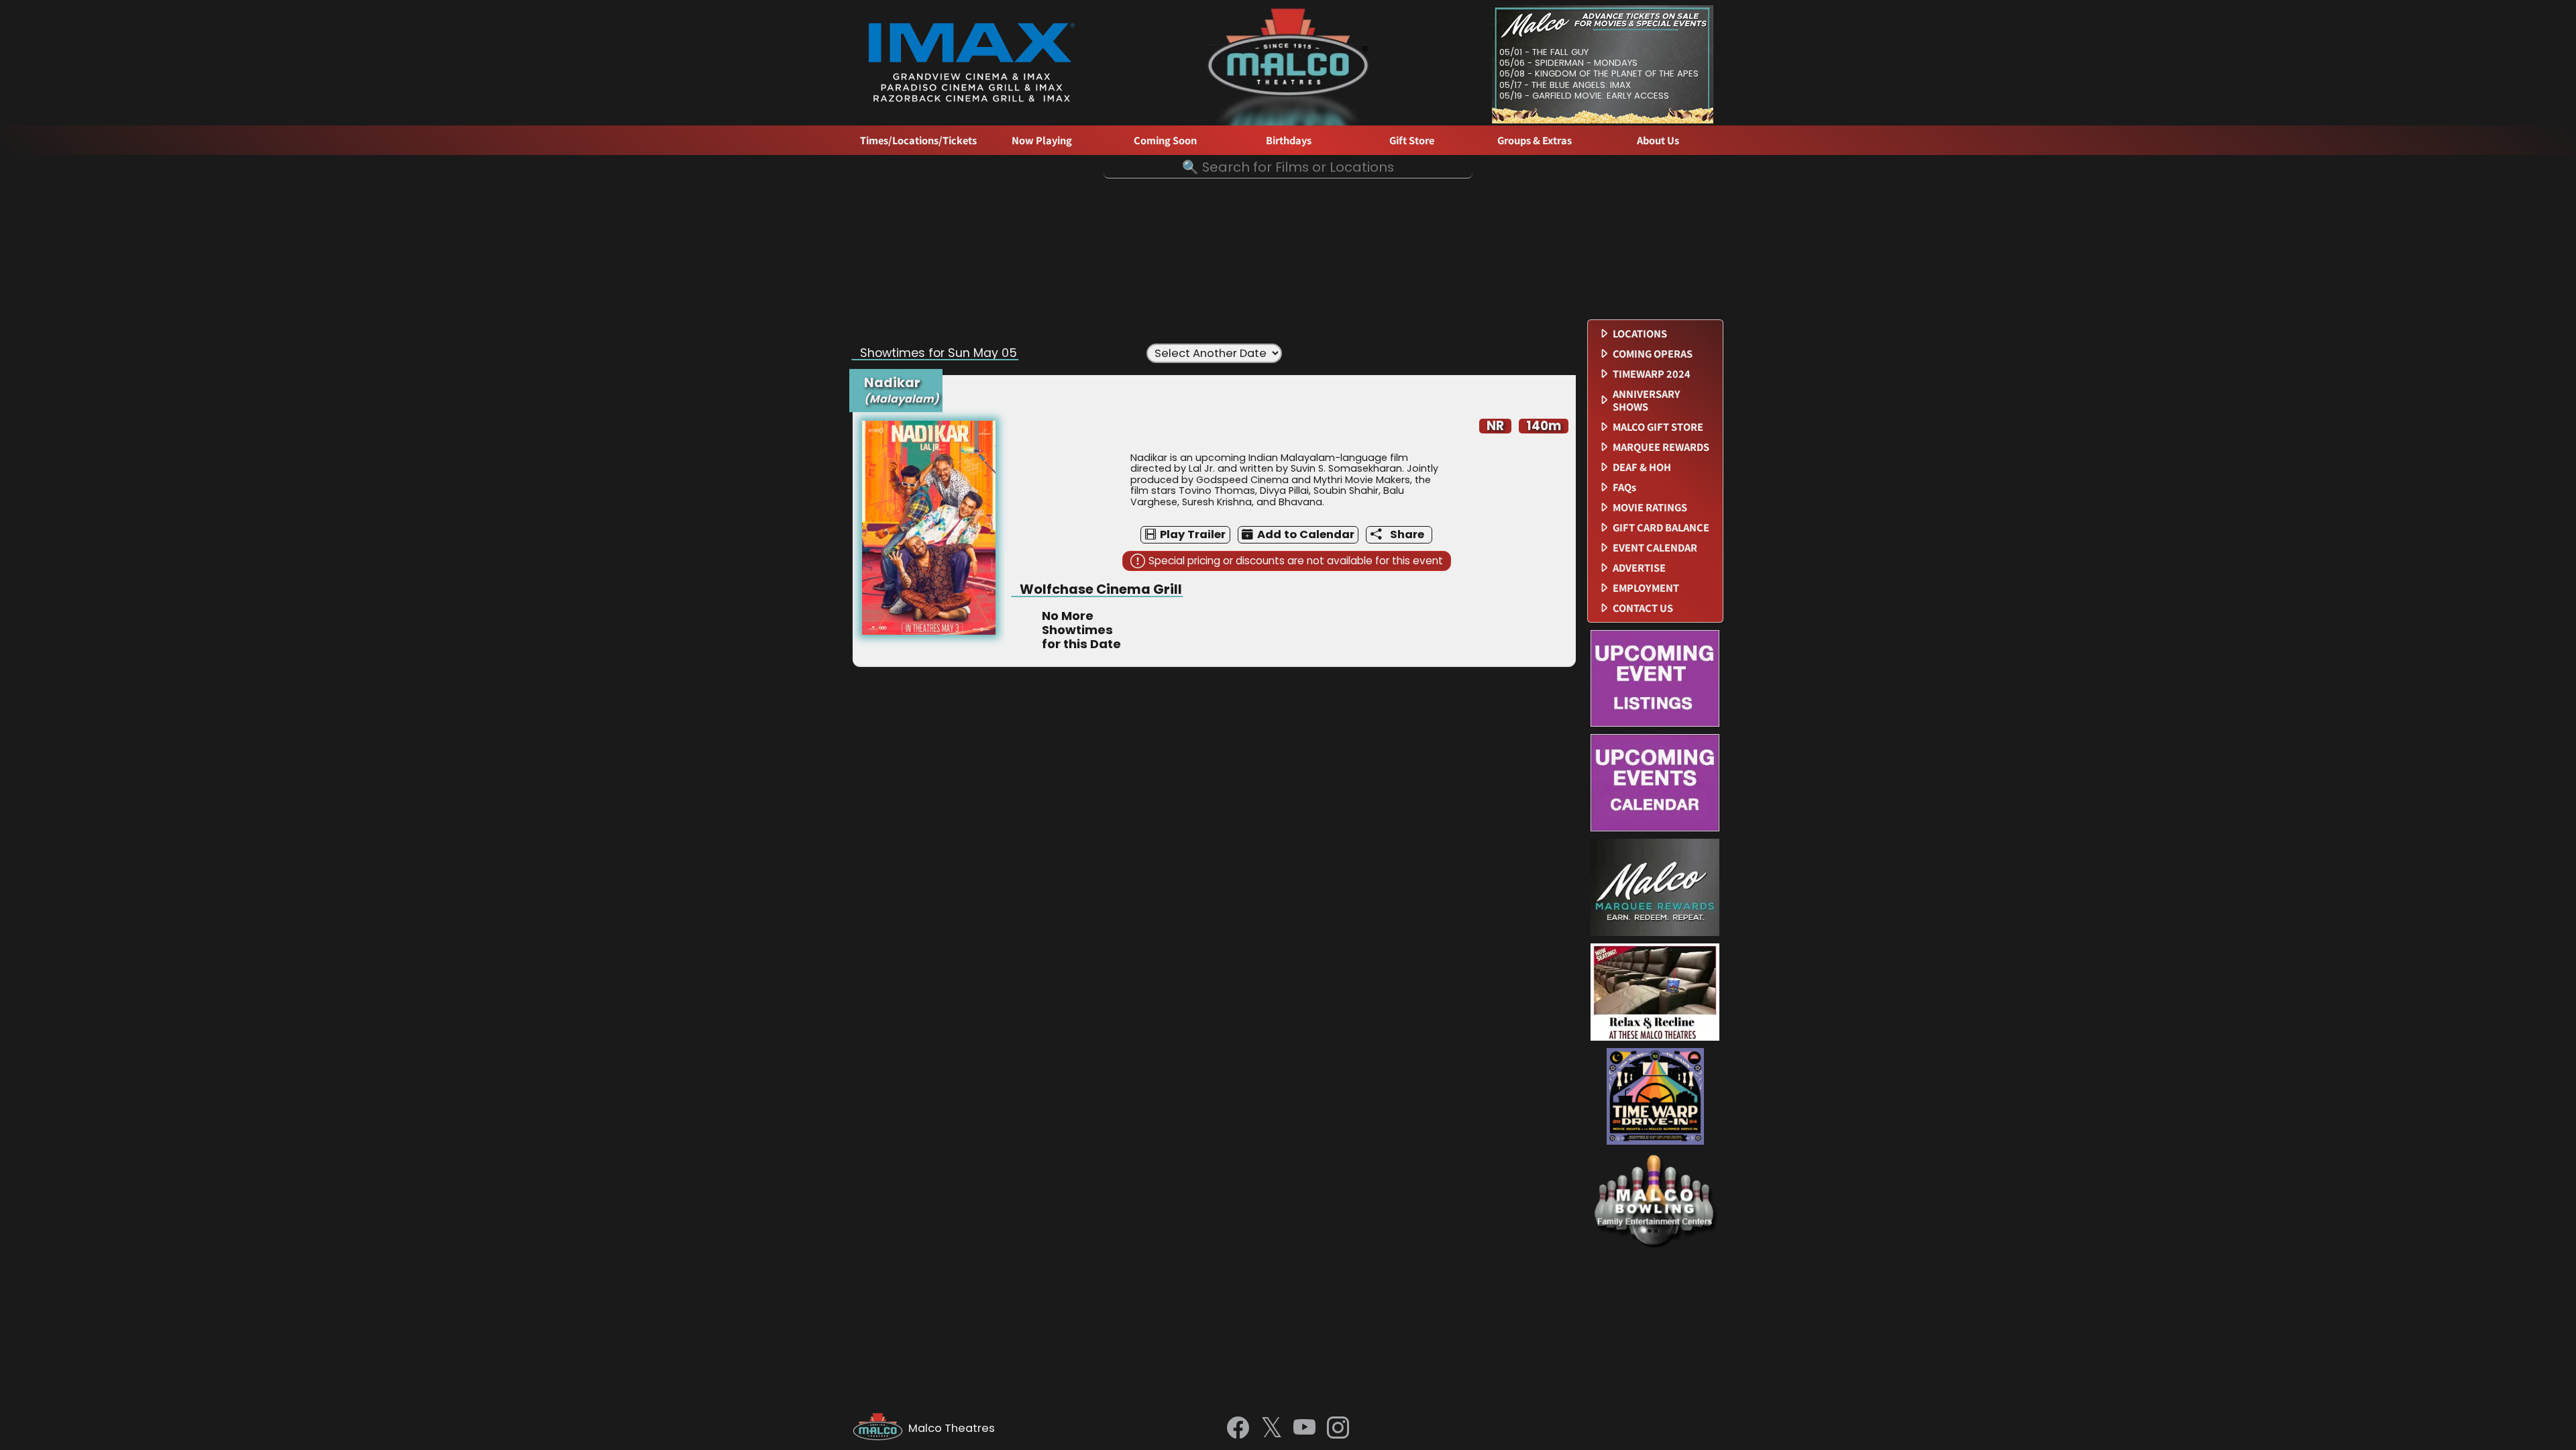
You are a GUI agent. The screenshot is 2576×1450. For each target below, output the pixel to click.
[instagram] (1338, 1429)
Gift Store (1412, 141)
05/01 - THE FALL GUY (1544, 52)
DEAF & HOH (1642, 467)
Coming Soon (1165, 141)
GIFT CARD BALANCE (1661, 528)
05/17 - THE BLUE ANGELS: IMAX (1565, 85)
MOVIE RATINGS (1650, 508)
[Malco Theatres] (880, 1429)
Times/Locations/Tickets (918, 141)
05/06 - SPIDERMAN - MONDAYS (1568, 63)
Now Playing (1042, 141)
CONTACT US (1643, 608)
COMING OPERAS (1653, 354)
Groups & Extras (1535, 141)
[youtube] (1304, 1429)
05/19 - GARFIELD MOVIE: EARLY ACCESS (1584, 96)
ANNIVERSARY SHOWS (1647, 401)
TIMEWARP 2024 (1652, 374)
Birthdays (1289, 141)
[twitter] (1272, 1429)
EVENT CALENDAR (1655, 548)
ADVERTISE (1639, 568)
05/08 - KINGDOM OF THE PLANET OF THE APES (1599, 73)
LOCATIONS (1640, 334)
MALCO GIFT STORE (1658, 427)
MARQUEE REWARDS (1661, 447)
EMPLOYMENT (1646, 588)
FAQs (1624, 487)
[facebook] (1238, 1429)
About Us (1658, 141)
